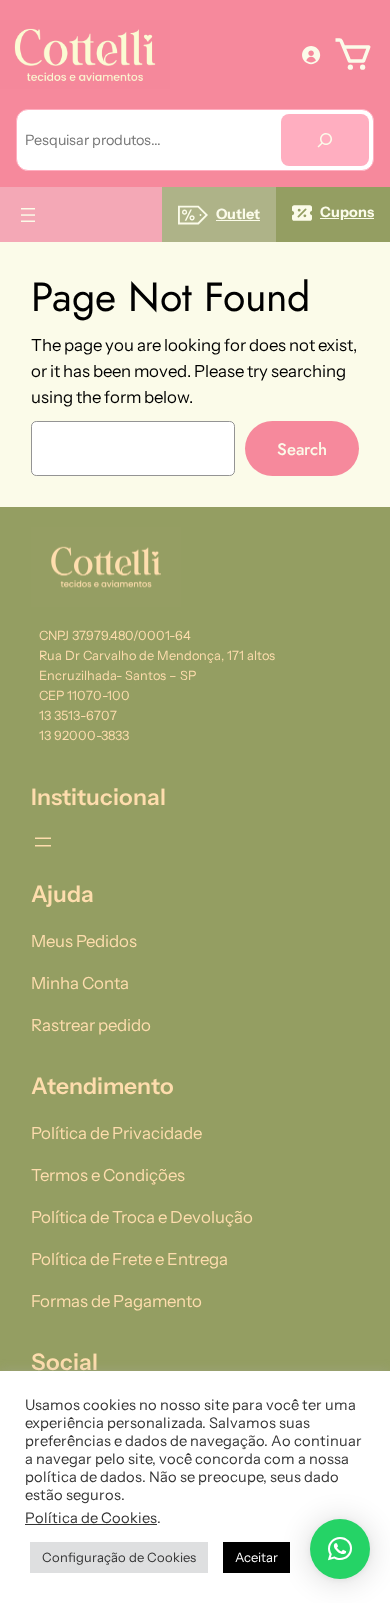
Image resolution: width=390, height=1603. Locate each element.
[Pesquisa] (325, 140)
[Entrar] (311, 54)
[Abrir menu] (28, 215)
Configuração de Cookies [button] (119, 1557)
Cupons (347, 212)
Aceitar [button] (256, 1557)
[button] (340, 1549)
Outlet (238, 214)
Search (302, 449)
